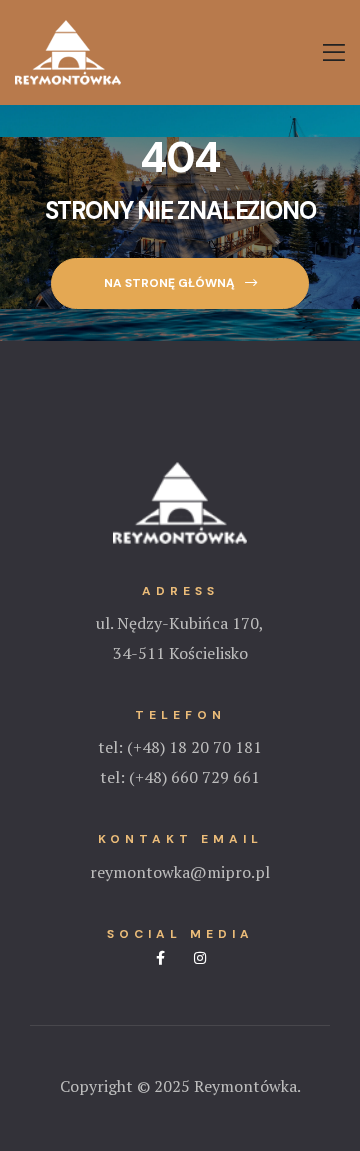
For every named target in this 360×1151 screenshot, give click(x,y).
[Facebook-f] (161, 958)
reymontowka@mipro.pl (180, 872)
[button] (179, 283)
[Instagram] (200, 958)
